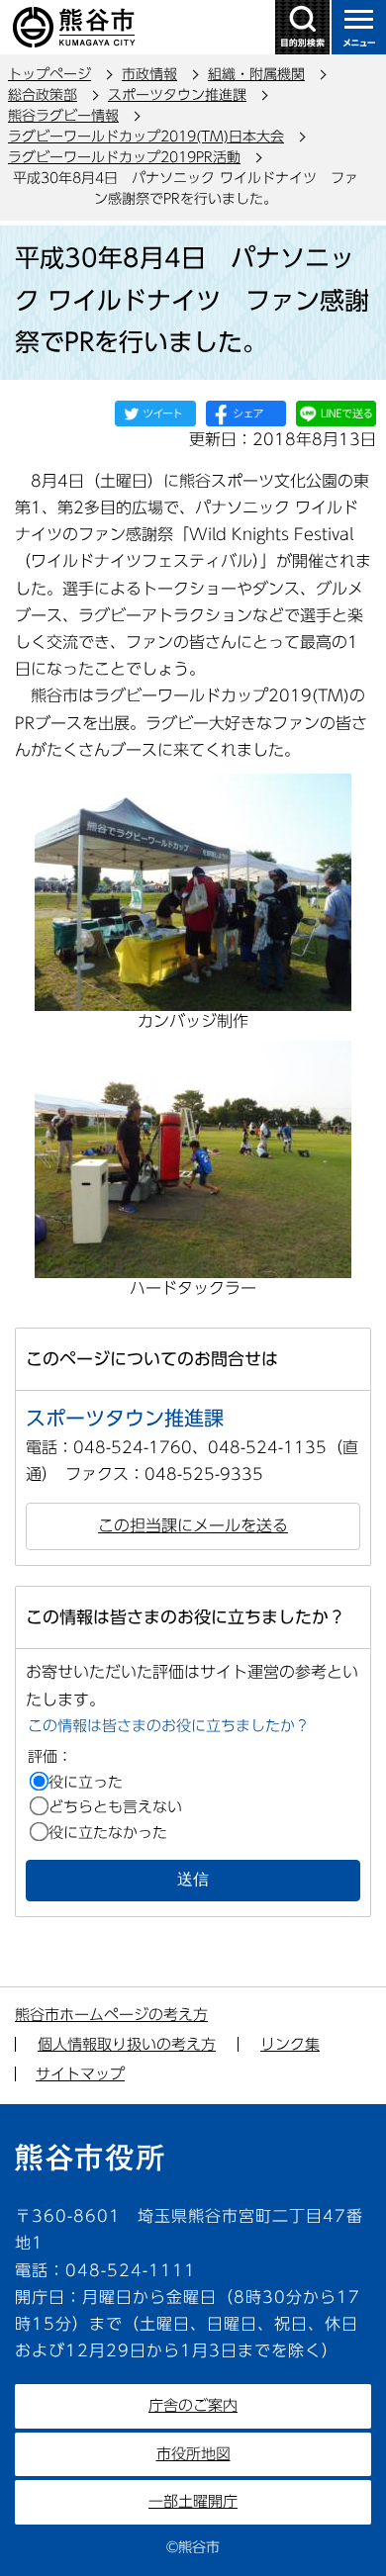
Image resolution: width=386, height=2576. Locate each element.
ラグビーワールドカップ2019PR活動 (124, 157)
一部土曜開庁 (193, 2501)
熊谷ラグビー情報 (63, 116)
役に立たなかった (108, 1833)
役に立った (86, 1782)
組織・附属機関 (256, 74)
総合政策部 (43, 95)
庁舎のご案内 (193, 2405)
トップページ (49, 74)
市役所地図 (193, 2454)
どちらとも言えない (115, 1807)
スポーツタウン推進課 (177, 95)
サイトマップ (80, 2074)
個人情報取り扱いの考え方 (127, 2044)
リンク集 (290, 2044)
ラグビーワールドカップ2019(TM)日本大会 (146, 137)
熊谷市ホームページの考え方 (111, 2015)
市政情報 (149, 74)
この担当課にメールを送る (193, 1525)
